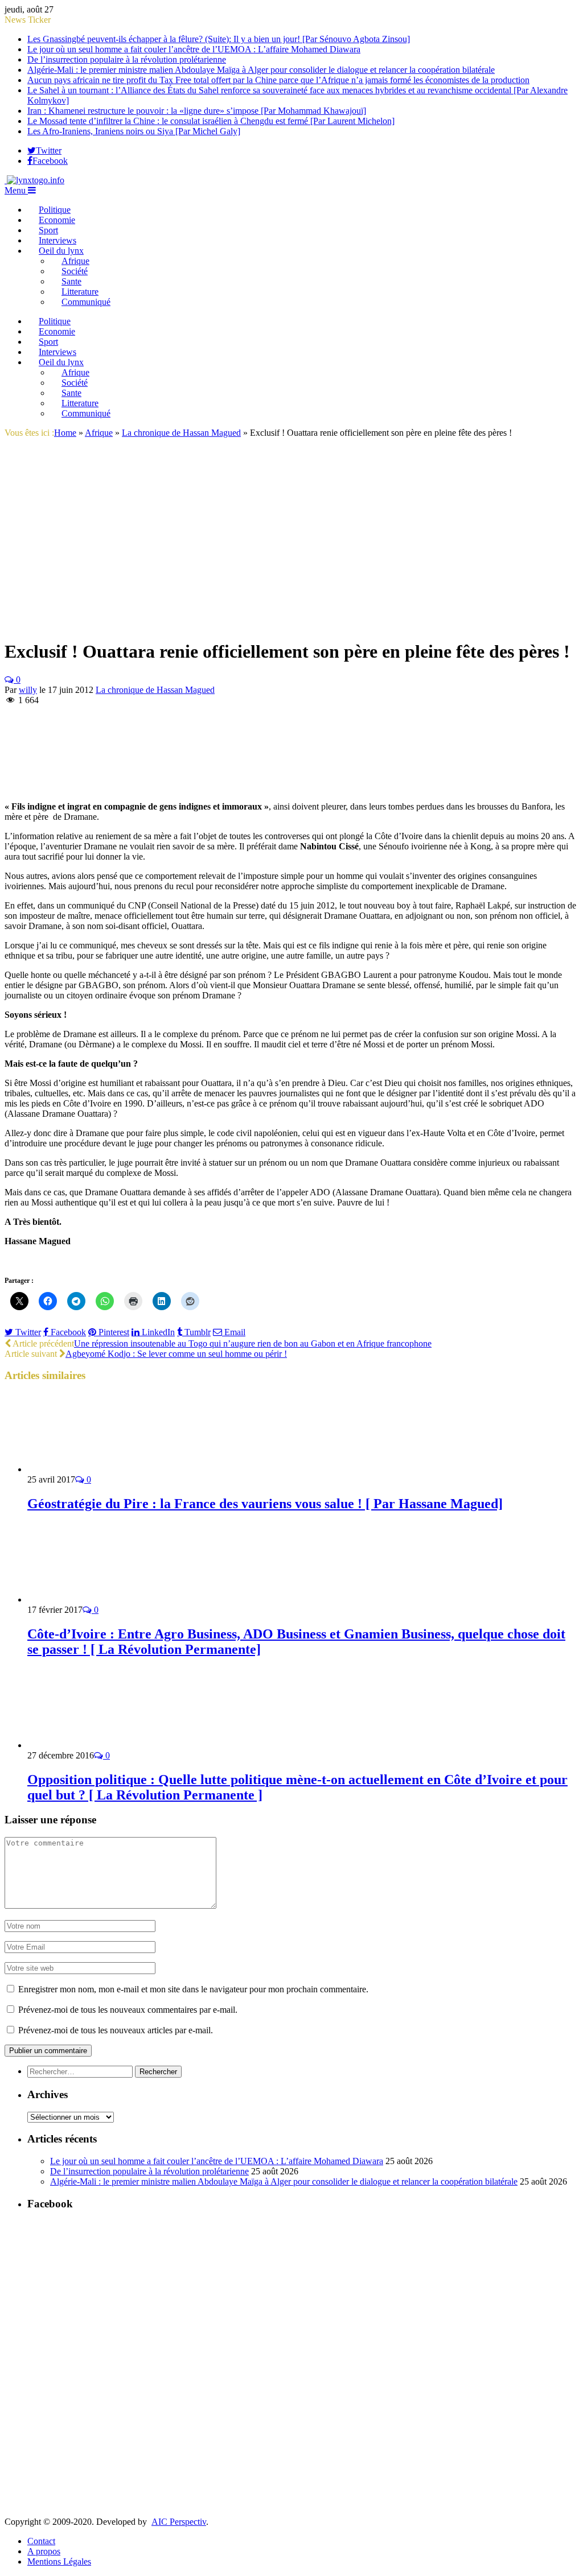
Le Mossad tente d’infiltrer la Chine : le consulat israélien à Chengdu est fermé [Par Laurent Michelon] (211, 121)
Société (75, 271)
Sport (48, 230)
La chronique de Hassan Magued (155, 690)
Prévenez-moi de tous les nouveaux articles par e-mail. (116, 2030)
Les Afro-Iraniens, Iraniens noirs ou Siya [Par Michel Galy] (134, 131)
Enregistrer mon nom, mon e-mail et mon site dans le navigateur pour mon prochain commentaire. (193, 1989)
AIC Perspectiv (179, 2522)
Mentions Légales (59, 2561)
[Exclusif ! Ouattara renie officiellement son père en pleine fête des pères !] (204, 446)
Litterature (80, 292)
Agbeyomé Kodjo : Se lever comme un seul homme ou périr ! (176, 1354)
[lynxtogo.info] (34, 180)
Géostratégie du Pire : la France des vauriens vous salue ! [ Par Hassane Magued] (265, 1504)
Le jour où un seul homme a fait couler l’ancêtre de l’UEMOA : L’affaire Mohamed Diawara (194, 49)
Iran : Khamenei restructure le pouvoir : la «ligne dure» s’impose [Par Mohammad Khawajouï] (197, 111)
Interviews (58, 240)
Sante (71, 281)
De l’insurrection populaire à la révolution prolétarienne (127, 59)
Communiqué (86, 302)
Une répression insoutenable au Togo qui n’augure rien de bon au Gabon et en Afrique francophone (253, 1343)
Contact (41, 2541)
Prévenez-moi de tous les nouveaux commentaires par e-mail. (128, 2010)
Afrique (75, 261)
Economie (57, 220)
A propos (44, 2551)
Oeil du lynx (61, 251)
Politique (55, 210)
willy (28, 690)
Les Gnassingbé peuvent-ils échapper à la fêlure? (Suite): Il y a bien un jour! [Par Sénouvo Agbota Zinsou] (219, 39)
